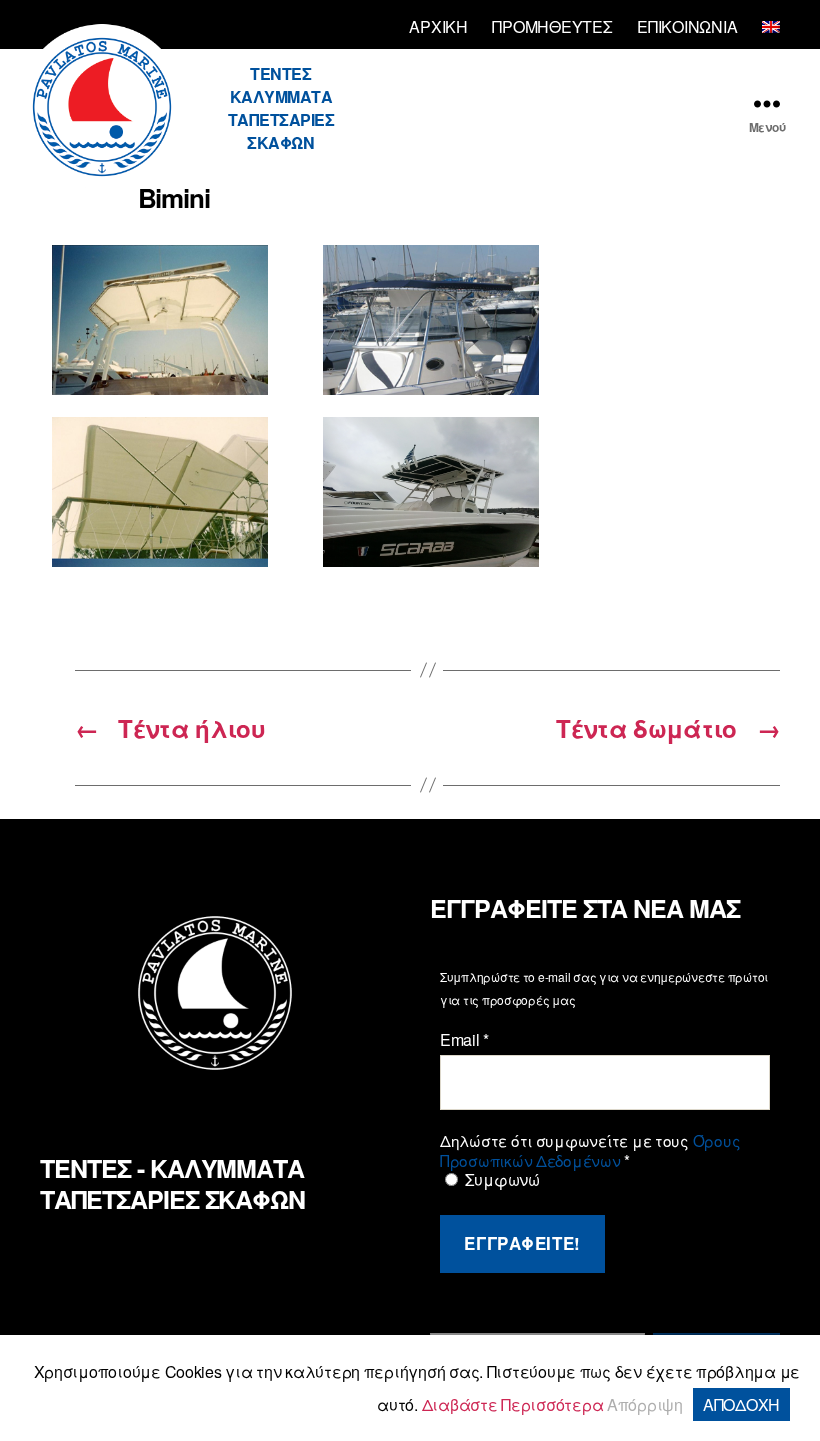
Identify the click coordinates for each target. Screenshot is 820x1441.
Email (464, 1040)
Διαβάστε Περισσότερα (513, 1404)
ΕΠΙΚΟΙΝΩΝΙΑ (687, 26)
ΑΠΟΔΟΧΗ (741, 1404)
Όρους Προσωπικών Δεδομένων (590, 1150)
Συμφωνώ (500, 1180)
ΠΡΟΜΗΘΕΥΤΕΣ (552, 26)
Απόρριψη (645, 1404)
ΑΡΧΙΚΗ (438, 26)
